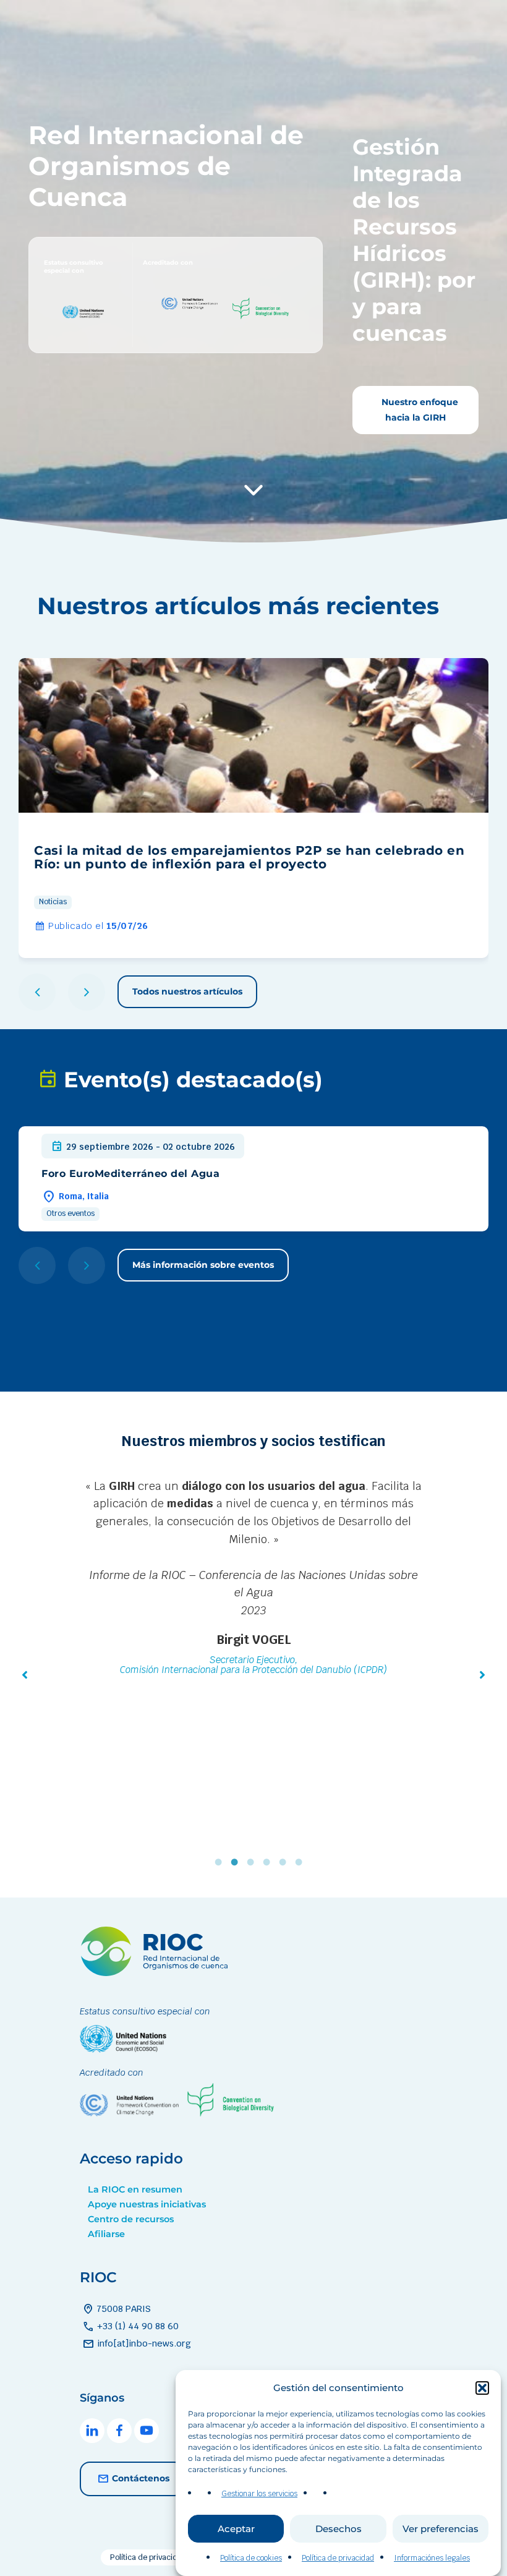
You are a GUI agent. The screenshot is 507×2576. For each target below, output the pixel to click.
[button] (482, 2388)
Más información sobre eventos (203, 1265)
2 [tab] (237, 1862)
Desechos (339, 2529)
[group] (253, 808)
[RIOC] (157, 1973)
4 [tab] (270, 1862)
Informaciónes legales (432, 2558)
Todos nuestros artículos (187, 991)
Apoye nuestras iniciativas (147, 2204)
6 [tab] (302, 1862)
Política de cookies (251, 2558)
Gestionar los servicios (259, 2494)
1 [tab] (221, 1862)
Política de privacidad (338, 2558)
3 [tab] (253, 1862)
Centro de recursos (131, 2219)
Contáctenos (141, 2478)
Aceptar (236, 2529)
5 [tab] (286, 1862)
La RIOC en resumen (135, 2189)
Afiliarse (106, 2234)
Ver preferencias (441, 2529)
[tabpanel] (253, 1606)
